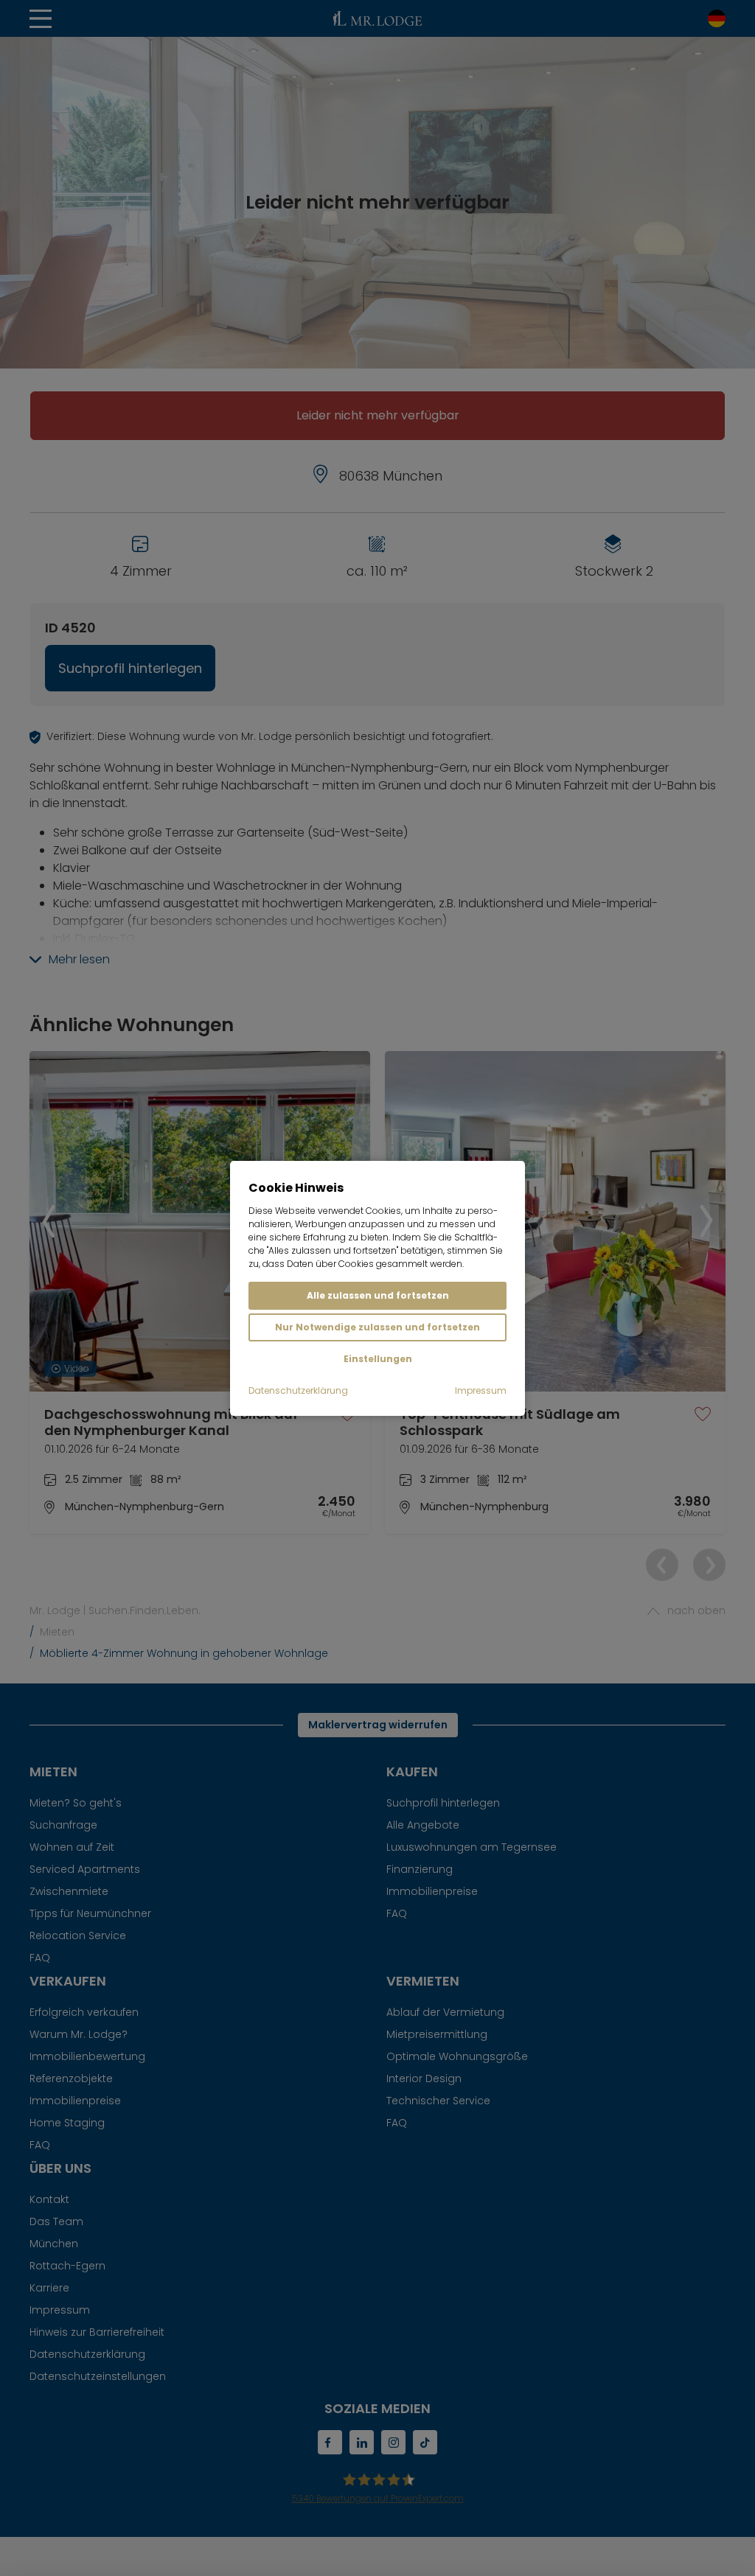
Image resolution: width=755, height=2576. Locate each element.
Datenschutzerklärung (298, 1390)
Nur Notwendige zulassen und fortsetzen (377, 1327)
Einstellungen (378, 1359)
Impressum (481, 1390)
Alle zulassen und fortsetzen (378, 1295)
